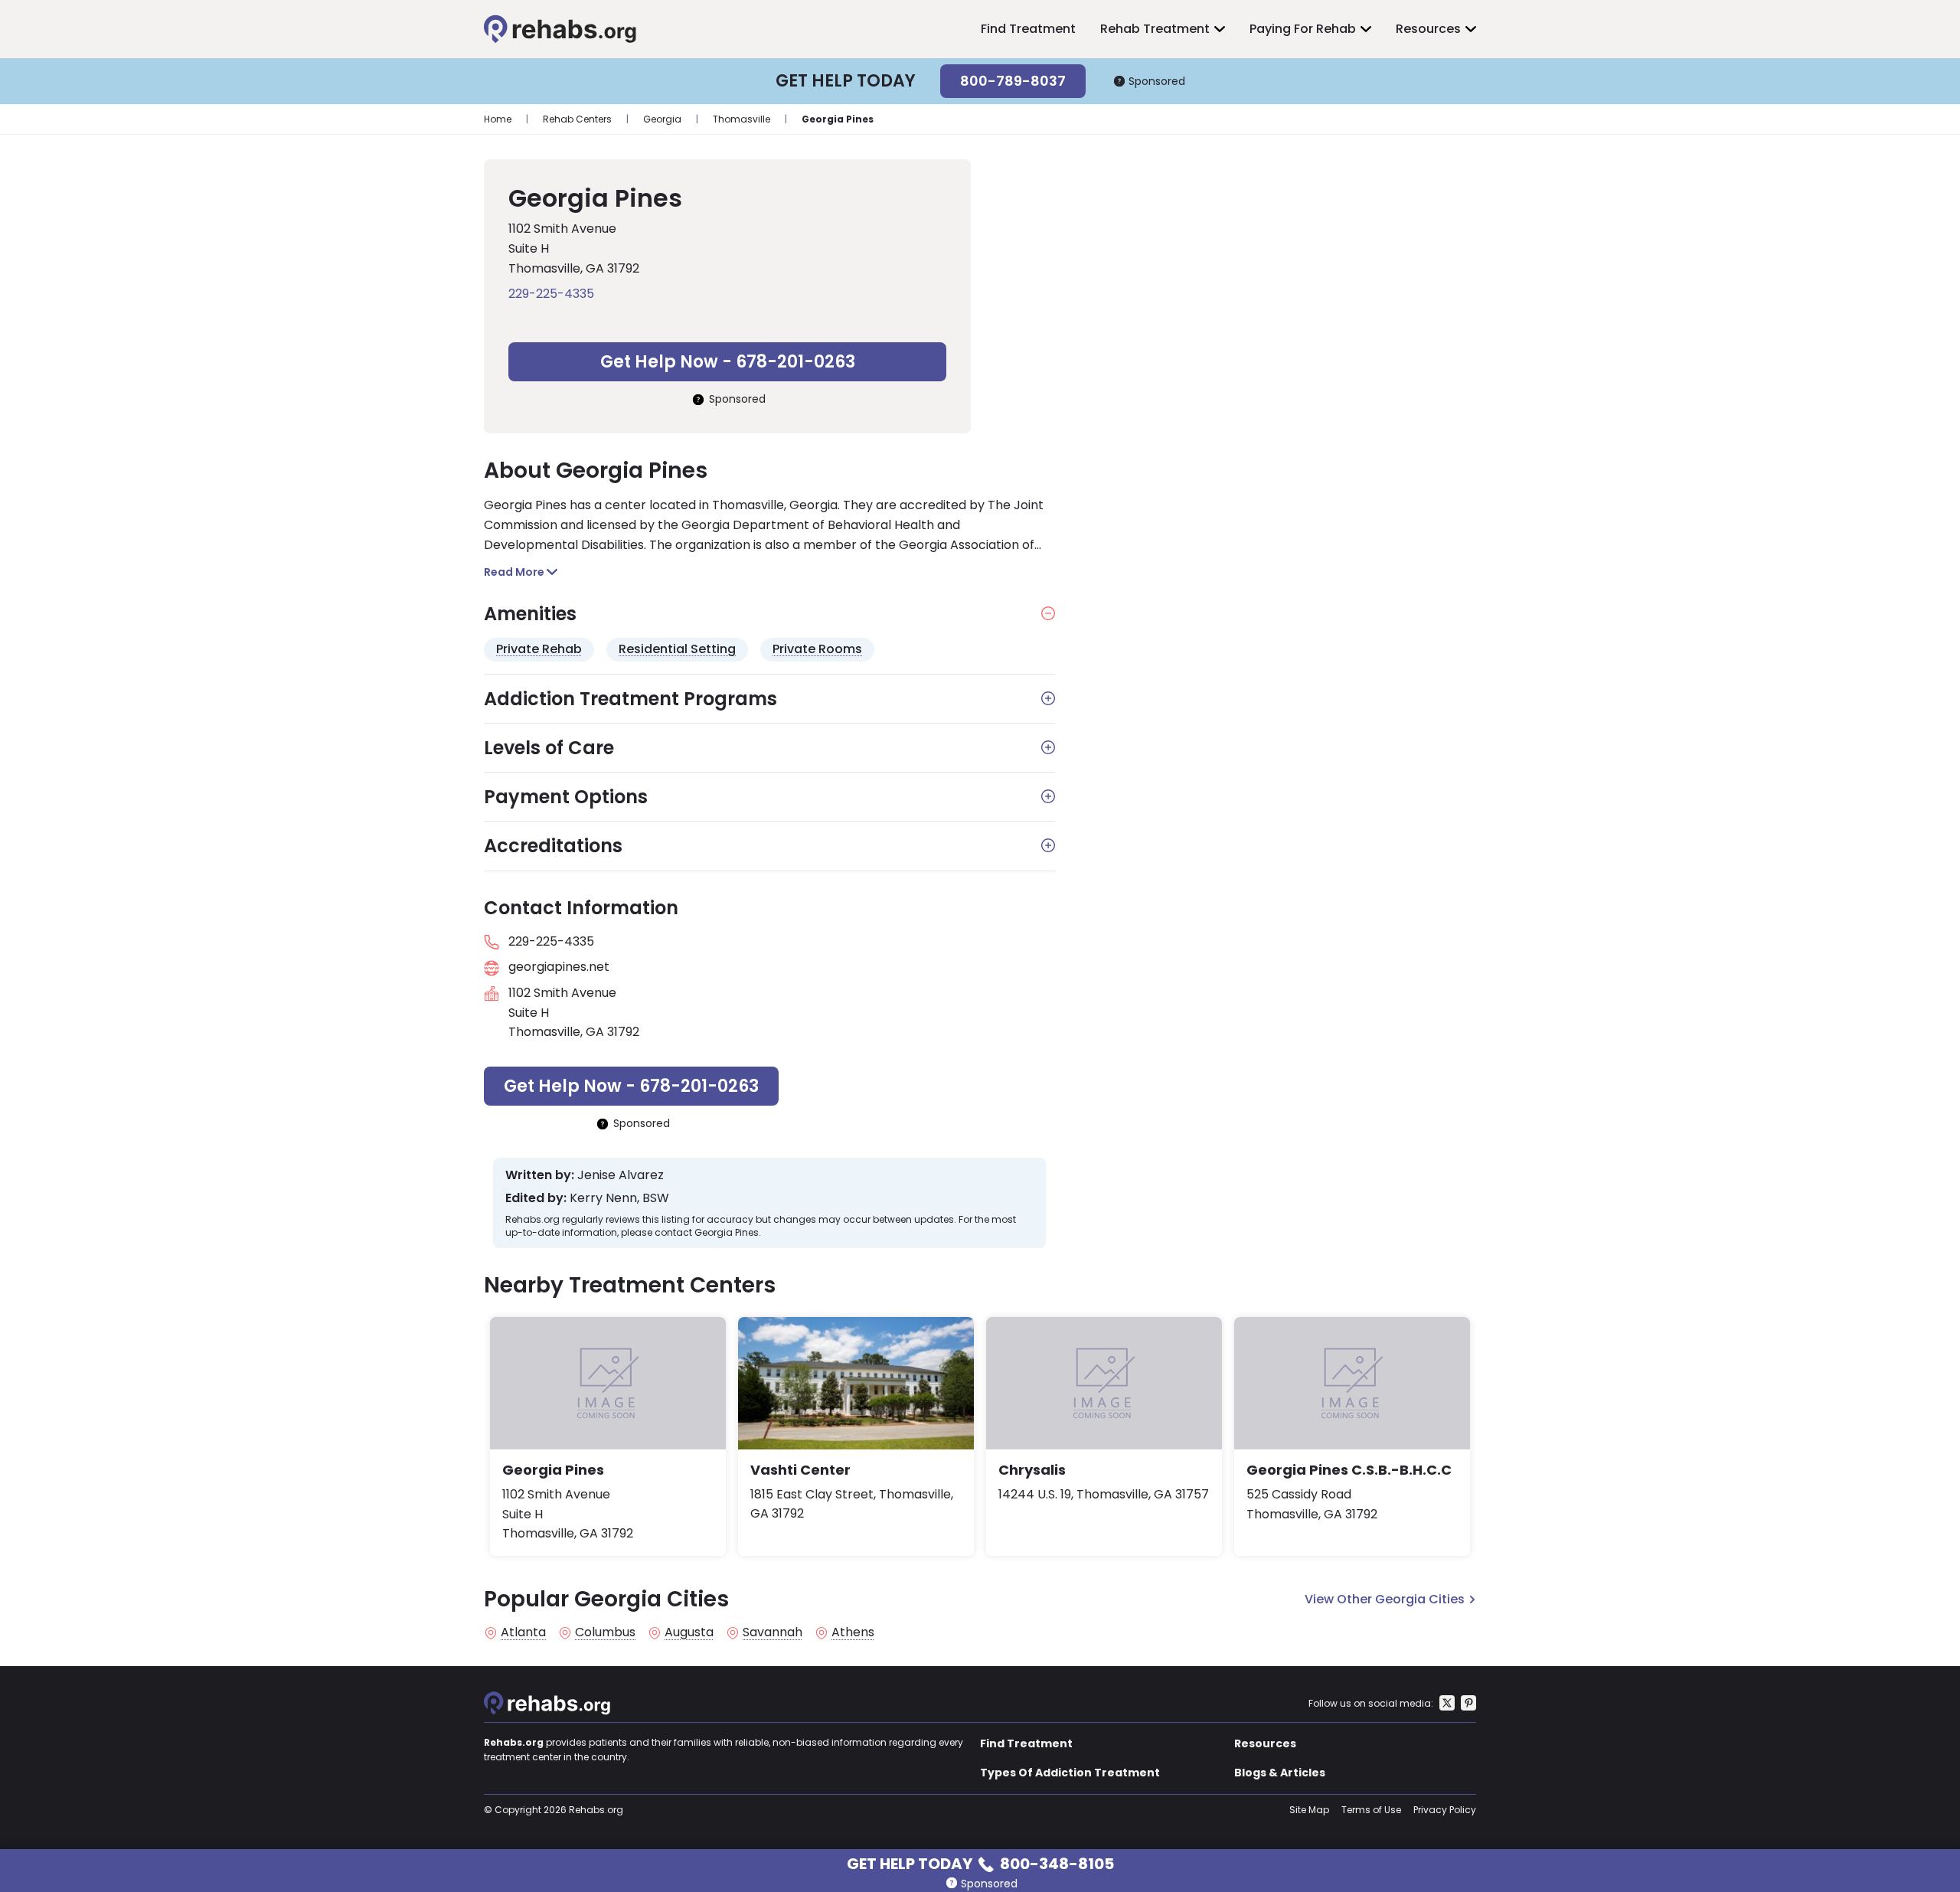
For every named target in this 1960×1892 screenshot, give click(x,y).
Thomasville (742, 119)
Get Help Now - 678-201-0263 (728, 362)
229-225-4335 (551, 294)
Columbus (605, 1632)
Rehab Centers (577, 119)
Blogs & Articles (1280, 1773)
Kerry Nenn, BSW (619, 1198)
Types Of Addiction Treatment (1070, 1773)
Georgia (662, 119)
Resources (1428, 29)
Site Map (1309, 1810)
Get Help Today (980, 1863)
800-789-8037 (1013, 81)
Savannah (773, 1632)
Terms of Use (1371, 1810)
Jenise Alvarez (621, 1175)
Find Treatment (1028, 29)
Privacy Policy (1445, 1810)
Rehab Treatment (1155, 29)
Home (498, 119)
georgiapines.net (559, 967)
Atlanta (523, 1632)
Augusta (689, 1632)
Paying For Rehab (1303, 29)
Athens (853, 1632)
